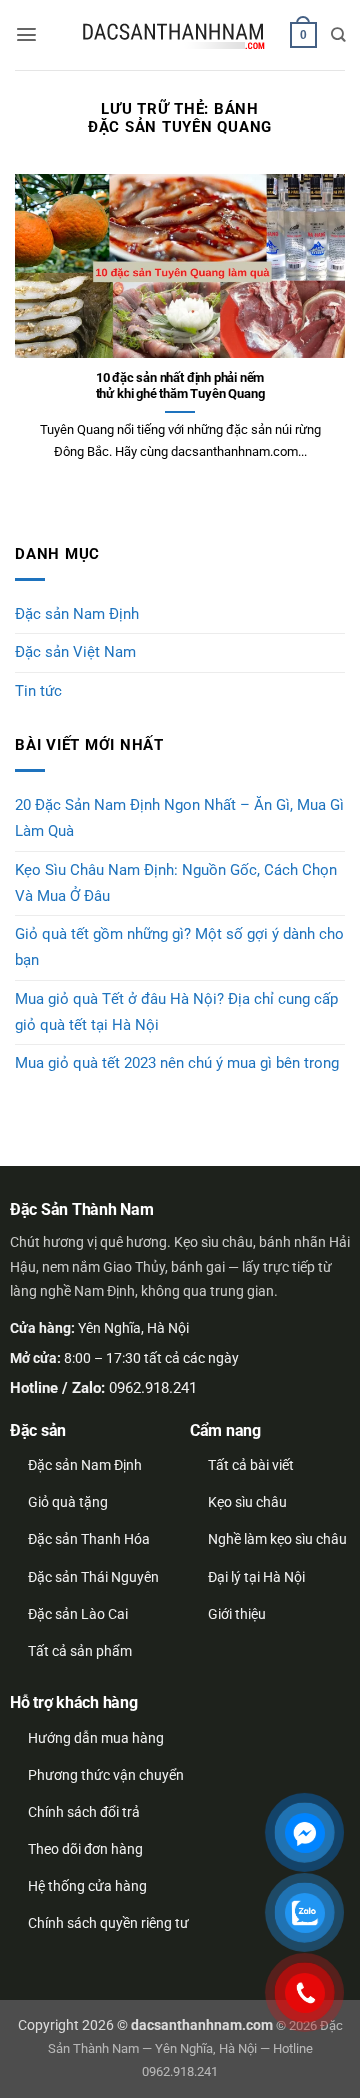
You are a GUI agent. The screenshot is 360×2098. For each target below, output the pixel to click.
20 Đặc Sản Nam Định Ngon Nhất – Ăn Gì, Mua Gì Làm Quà (179, 818)
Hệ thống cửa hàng (87, 1886)
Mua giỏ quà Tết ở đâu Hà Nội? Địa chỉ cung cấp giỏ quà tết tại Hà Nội (176, 1012)
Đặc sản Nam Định (77, 614)
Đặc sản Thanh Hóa (89, 1539)
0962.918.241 (153, 1388)
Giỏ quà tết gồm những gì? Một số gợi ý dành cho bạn (179, 947)
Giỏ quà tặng (68, 1502)
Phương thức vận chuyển (106, 1775)
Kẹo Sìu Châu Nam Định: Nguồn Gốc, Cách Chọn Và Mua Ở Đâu (176, 883)
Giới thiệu (237, 1614)
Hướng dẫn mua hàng (96, 1738)
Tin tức (38, 691)
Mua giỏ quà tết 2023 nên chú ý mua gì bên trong (177, 1063)
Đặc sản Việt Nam (75, 652)
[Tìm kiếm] (338, 34)
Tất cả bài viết (251, 1465)
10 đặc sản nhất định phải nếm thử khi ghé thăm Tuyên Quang (180, 386)
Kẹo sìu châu (247, 1502)
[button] (26, 34)
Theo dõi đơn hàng (85, 1849)
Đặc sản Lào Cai (78, 1614)
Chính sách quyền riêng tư (108, 1923)
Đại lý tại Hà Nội (256, 1577)
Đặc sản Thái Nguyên (93, 1577)
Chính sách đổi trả (84, 1812)
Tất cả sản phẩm (80, 1651)
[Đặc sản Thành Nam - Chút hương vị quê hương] (175, 35)
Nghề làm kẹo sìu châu (277, 1539)
